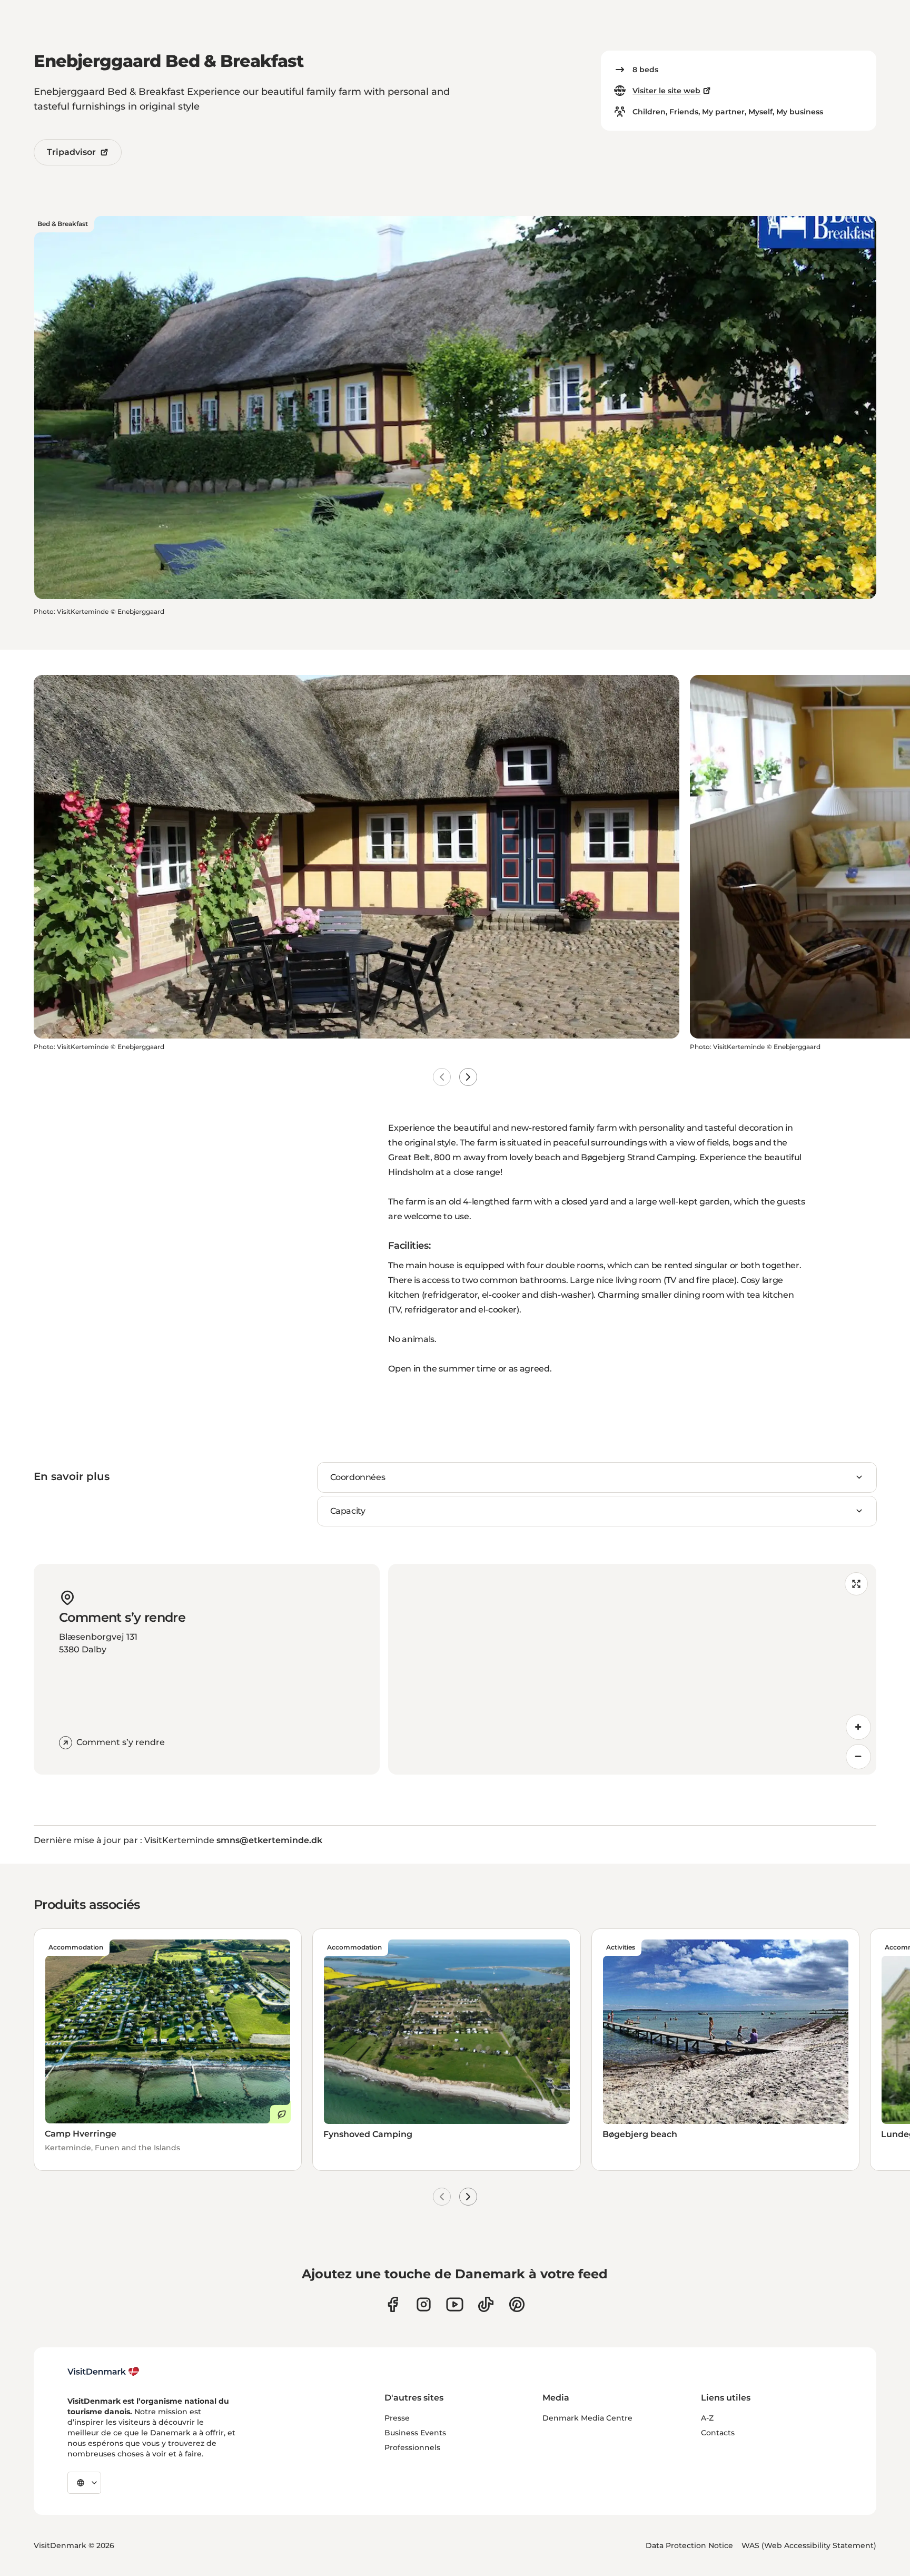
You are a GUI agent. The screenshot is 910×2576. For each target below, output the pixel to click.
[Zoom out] (858, 1757)
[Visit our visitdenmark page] (455, 2304)
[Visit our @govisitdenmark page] (486, 2304)
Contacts (718, 2433)
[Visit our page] (424, 2304)
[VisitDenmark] (103, 2372)
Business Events (415, 2433)
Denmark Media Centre (587, 2418)
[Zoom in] (858, 1727)
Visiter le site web (666, 91)
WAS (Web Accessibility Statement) (809, 2545)
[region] (632, 1669)
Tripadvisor (71, 152)
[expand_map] (856, 1584)
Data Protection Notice (689, 2545)
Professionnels (412, 2447)
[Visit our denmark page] (393, 2304)
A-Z (707, 2418)
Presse (397, 2418)
